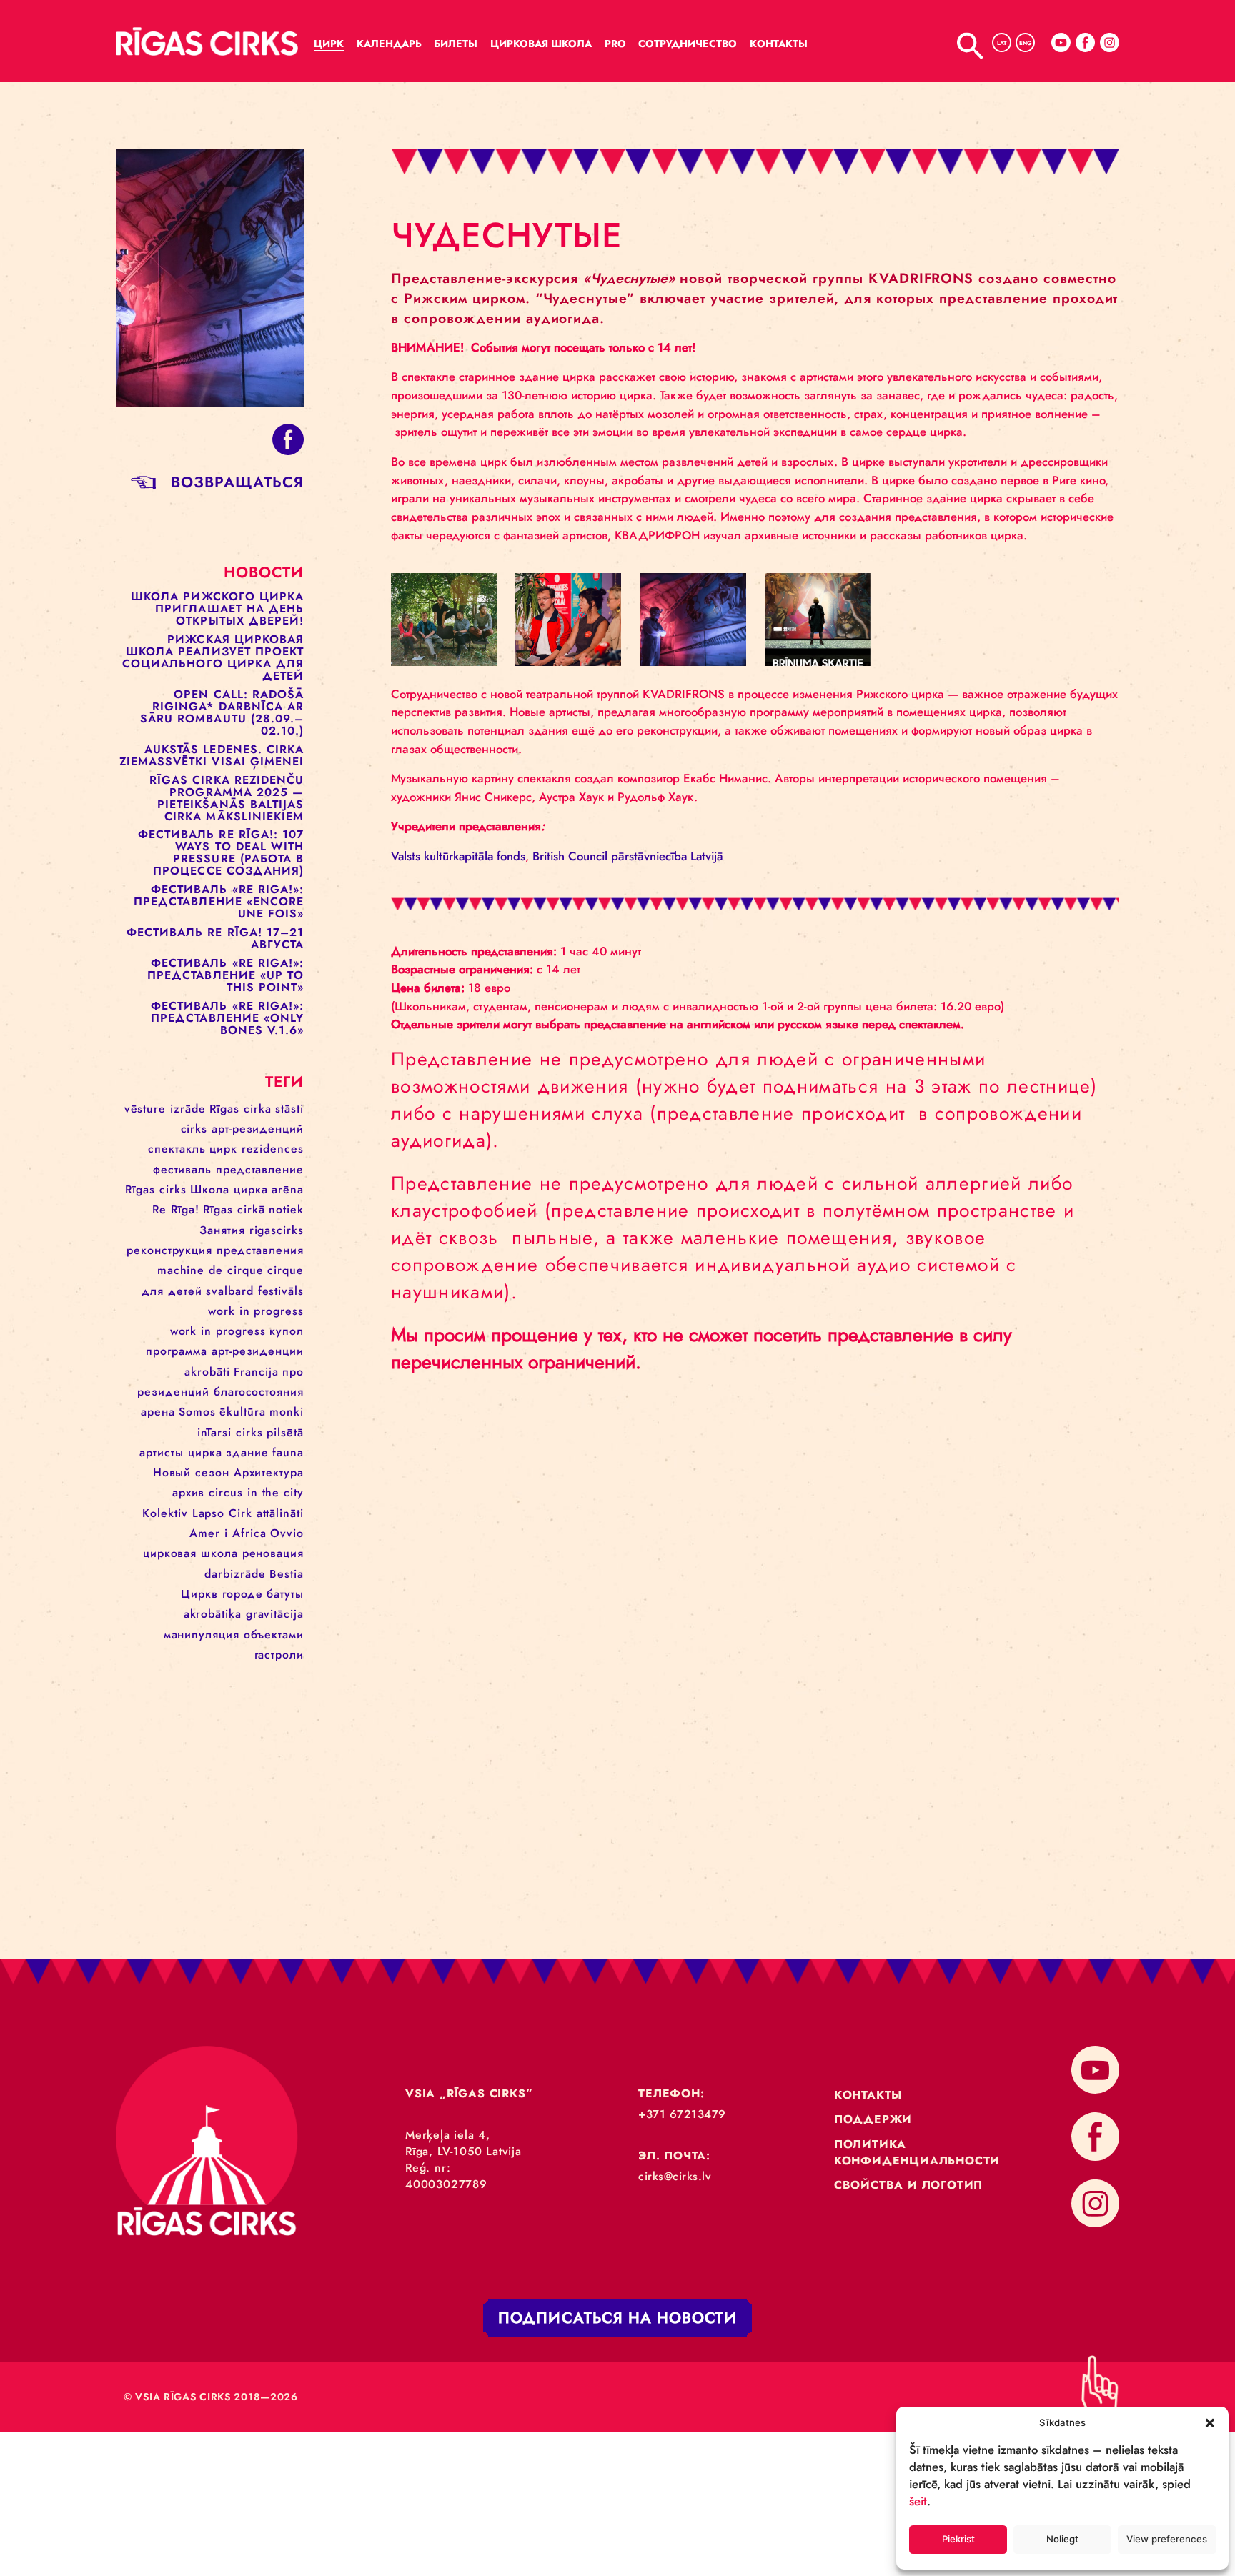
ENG (1025, 43)
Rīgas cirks (156, 1189)
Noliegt (1062, 2539)
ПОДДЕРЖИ (873, 2119)
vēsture (145, 1109)
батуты (285, 1594)
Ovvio (287, 1533)
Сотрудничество (688, 44)
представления (260, 1250)
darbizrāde (235, 1574)
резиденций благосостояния (220, 1392)
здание (247, 1452)
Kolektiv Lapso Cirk (197, 1513)
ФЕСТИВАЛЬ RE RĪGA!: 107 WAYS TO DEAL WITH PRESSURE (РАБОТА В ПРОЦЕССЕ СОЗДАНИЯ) (221, 852)
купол (287, 1331)
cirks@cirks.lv (675, 2176)
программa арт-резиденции (225, 1351)
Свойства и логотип (908, 2185)
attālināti (280, 1513)
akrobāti (207, 1372)
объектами (274, 1635)
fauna (288, 1452)
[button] (1210, 2422)
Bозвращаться (237, 482)
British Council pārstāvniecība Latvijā (628, 856)
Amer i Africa (228, 1533)
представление (260, 1169)
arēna (288, 1189)
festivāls (281, 1291)
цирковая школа (190, 1553)
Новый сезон (191, 1472)
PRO (615, 44)
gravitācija (275, 1614)
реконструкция (169, 1250)
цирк (223, 1149)
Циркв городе (222, 1594)
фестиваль (182, 1169)
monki (287, 1412)
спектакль (177, 1149)
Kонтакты (779, 44)
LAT (1002, 43)
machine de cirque (210, 1270)
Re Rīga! (175, 1209)
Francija (256, 1372)
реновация (273, 1553)
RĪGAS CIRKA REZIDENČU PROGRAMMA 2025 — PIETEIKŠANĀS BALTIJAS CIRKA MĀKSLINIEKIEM (227, 798)
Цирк (329, 44)
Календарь (389, 44)
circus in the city (256, 1492)
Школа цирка (229, 1189)
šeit (918, 2501)
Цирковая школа (541, 44)
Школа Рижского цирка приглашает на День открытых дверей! (217, 608)
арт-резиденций (258, 1129)
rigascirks (277, 1230)
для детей (172, 1291)
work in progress (256, 1311)
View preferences (1167, 2539)
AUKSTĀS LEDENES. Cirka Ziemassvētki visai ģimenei (212, 755)
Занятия (222, 1230)
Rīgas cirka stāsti (257, 1109)
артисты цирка (181, 1452)
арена (158, 1412)
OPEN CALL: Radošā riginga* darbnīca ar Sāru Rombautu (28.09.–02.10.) (222, 712)
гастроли (279, 1655)
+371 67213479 (682, 2114)
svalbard (230, 1291)
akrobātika (213, 1614)
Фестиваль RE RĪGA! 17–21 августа (215, 938)
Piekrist (958, 2539)
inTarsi (214, 1432)
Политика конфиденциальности (917, 2152)
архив (188, 1492)
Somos (197, 1412)
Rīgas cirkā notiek (253, 1209)
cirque (286, 1270)
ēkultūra (243, 1412)
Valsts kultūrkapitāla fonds (458, 856)
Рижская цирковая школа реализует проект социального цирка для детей (213, 657)
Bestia (287, 1574)
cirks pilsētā (270, 1432)
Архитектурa (269, 1472)
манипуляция (202, 1635)
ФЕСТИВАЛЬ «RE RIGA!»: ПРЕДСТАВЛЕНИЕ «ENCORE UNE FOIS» (219, 901)
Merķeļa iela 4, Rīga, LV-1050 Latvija (463, 2143)
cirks (194, 1129)
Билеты (456, 44)
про (293, 1372)
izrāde (188, 1109)
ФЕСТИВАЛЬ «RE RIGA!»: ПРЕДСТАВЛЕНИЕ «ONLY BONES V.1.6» (227, 1018)
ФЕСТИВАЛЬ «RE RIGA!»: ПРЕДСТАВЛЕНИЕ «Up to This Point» (225, 975)
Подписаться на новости (617, 2318)
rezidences (273, 1149)
